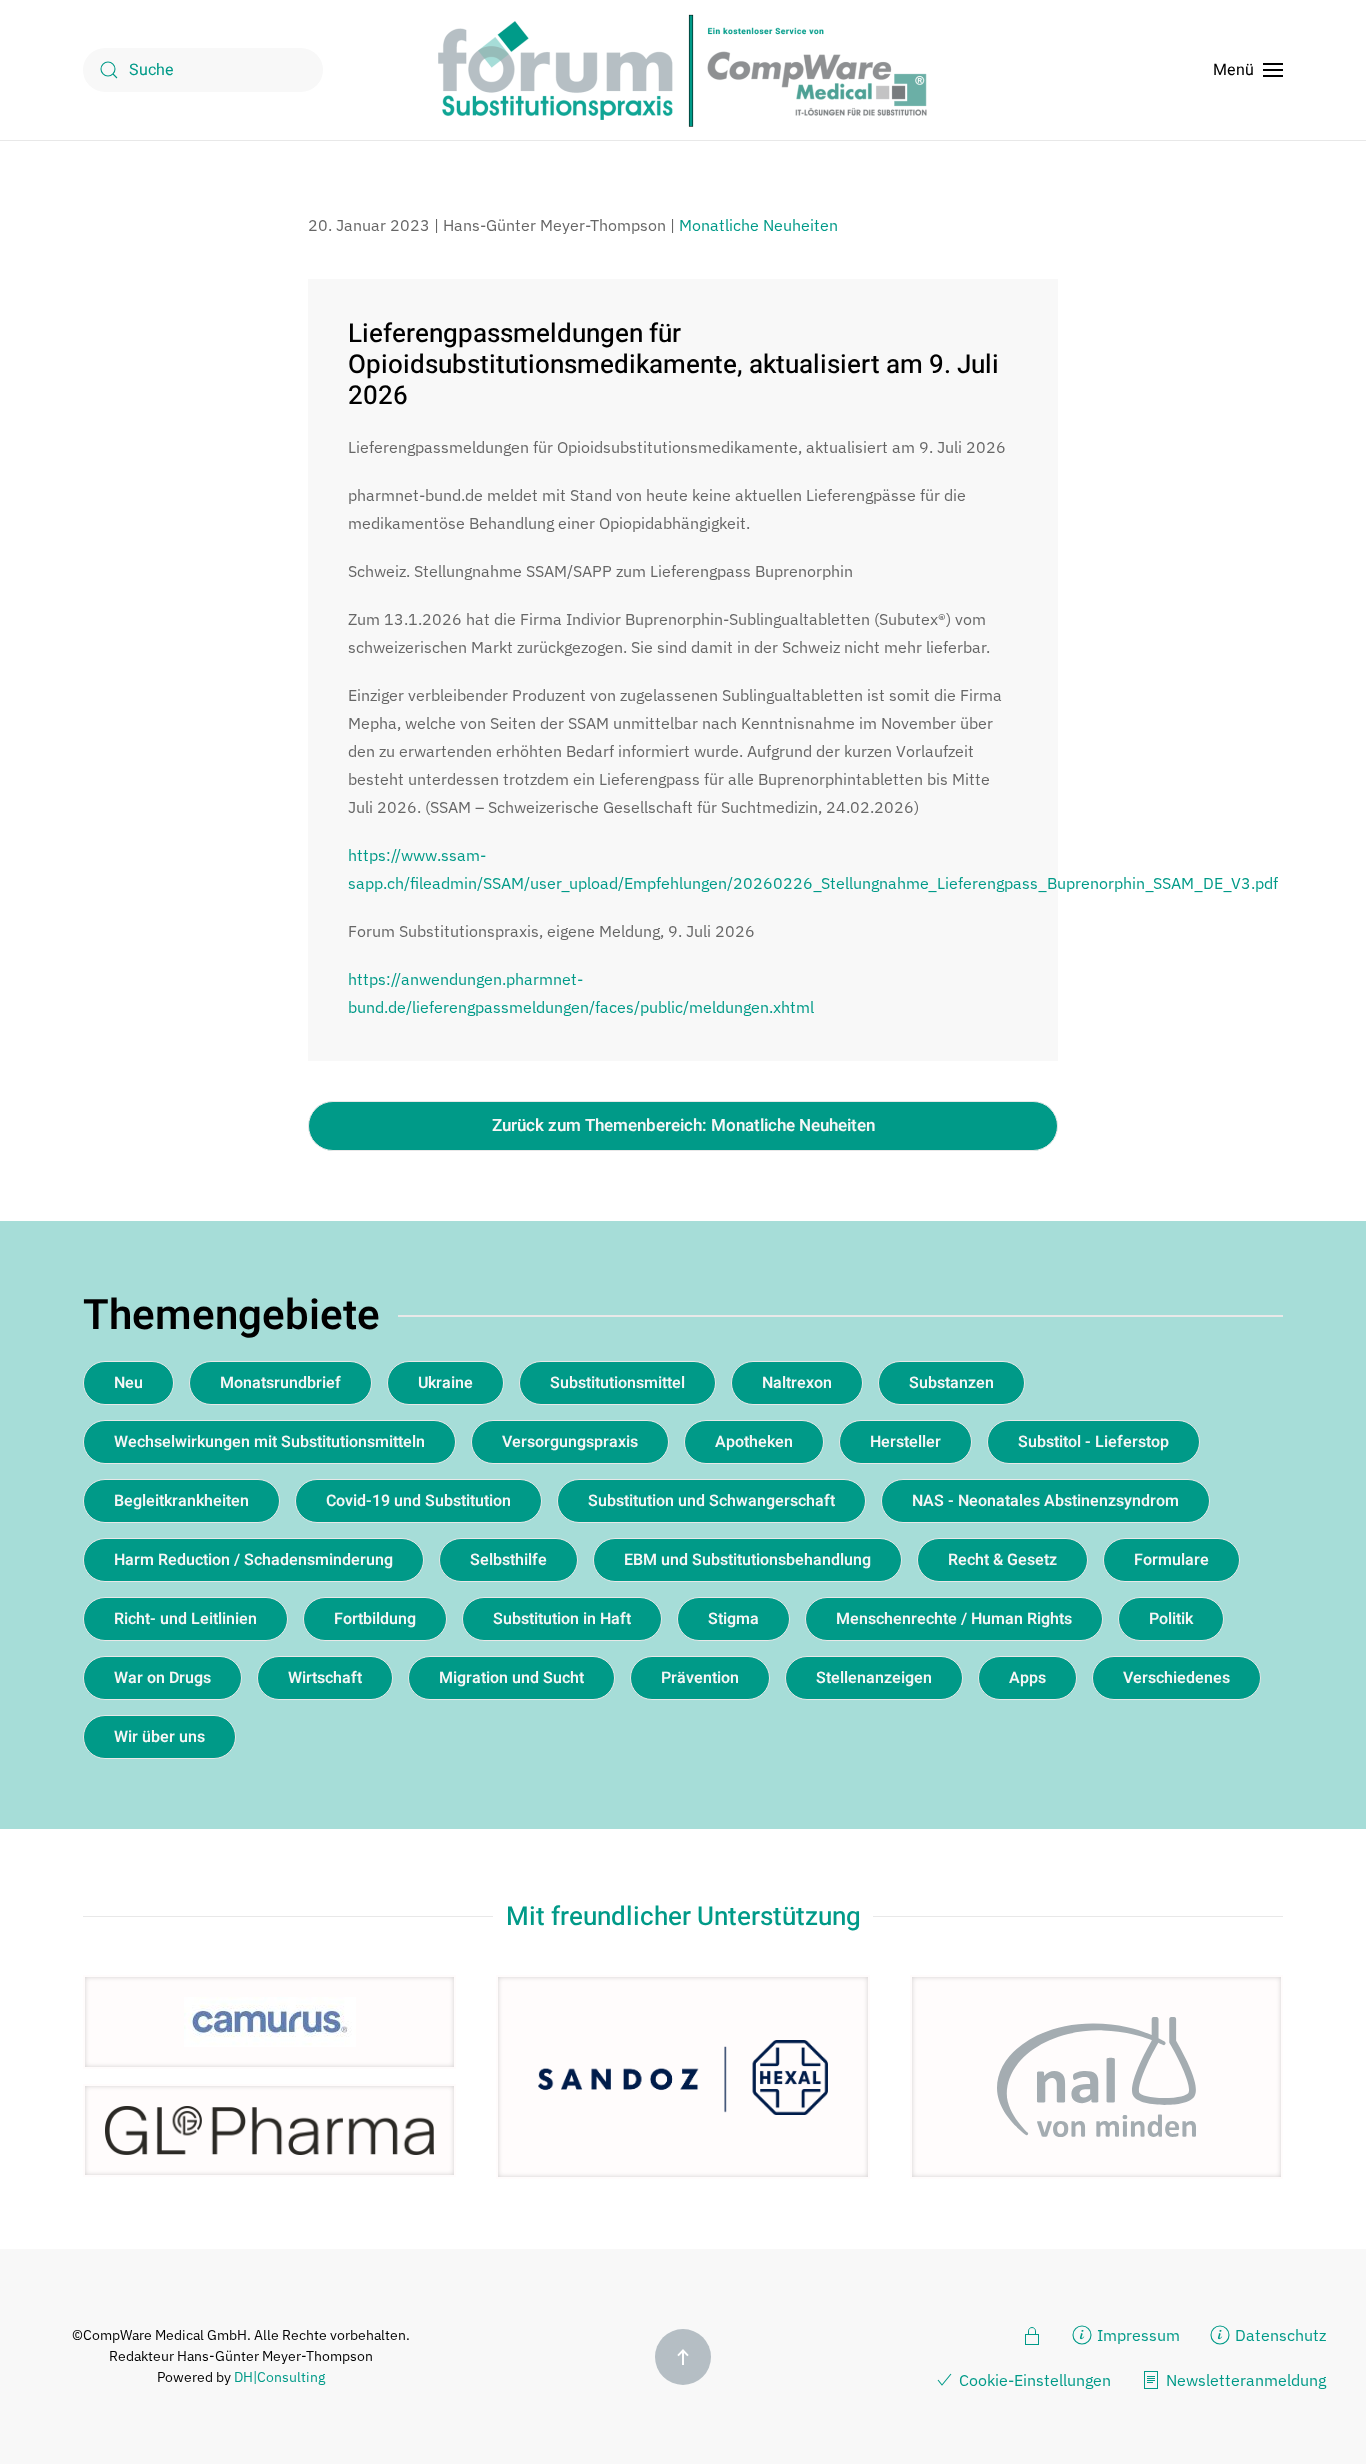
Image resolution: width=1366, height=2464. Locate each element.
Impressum (1138, 2335)
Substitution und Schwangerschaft (711, 1501)
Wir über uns (159, 1737)
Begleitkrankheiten (181, 1501)
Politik (1171, 1619)
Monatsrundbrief (280, 1383)
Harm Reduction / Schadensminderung (253, 1560)
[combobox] (203, 70)
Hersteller (905, 1442)
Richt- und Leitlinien (185, 1619)
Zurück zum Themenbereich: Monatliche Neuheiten (683, 1125)
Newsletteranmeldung (1246, 2380)
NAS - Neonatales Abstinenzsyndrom (1045, 1501)
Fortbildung (375, 1619)
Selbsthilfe (508, 1560)
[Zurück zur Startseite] (683, 70)
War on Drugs (162, 1678)
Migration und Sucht (511, 1678)
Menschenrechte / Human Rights (954, 1619)
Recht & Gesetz (1002, 1560)
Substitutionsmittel (617, 1383)
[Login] (1032, 2334)
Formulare (1171, 1560)
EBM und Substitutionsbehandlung (747, 1560)
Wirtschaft (325, 1678)
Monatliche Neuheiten (758, 225)
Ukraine (445, 1383)
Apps (1027, 1678)
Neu (128, 1383)
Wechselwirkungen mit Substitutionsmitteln (269, 1442)
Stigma (733, 1619)
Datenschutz (1280, 2335)
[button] (1248, 70)
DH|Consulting (279, 2377)
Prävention (700, 1678)
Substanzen (951, 1383)
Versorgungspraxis (570, 1442)
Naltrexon (797, 1383)
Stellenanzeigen (874, 1678)
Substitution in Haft (562, 1619)
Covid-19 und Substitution (418, 1501)
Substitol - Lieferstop (1093, 1442)
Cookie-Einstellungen (1035, 2380)
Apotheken (754, 1442)
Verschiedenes (1176, 1678)
